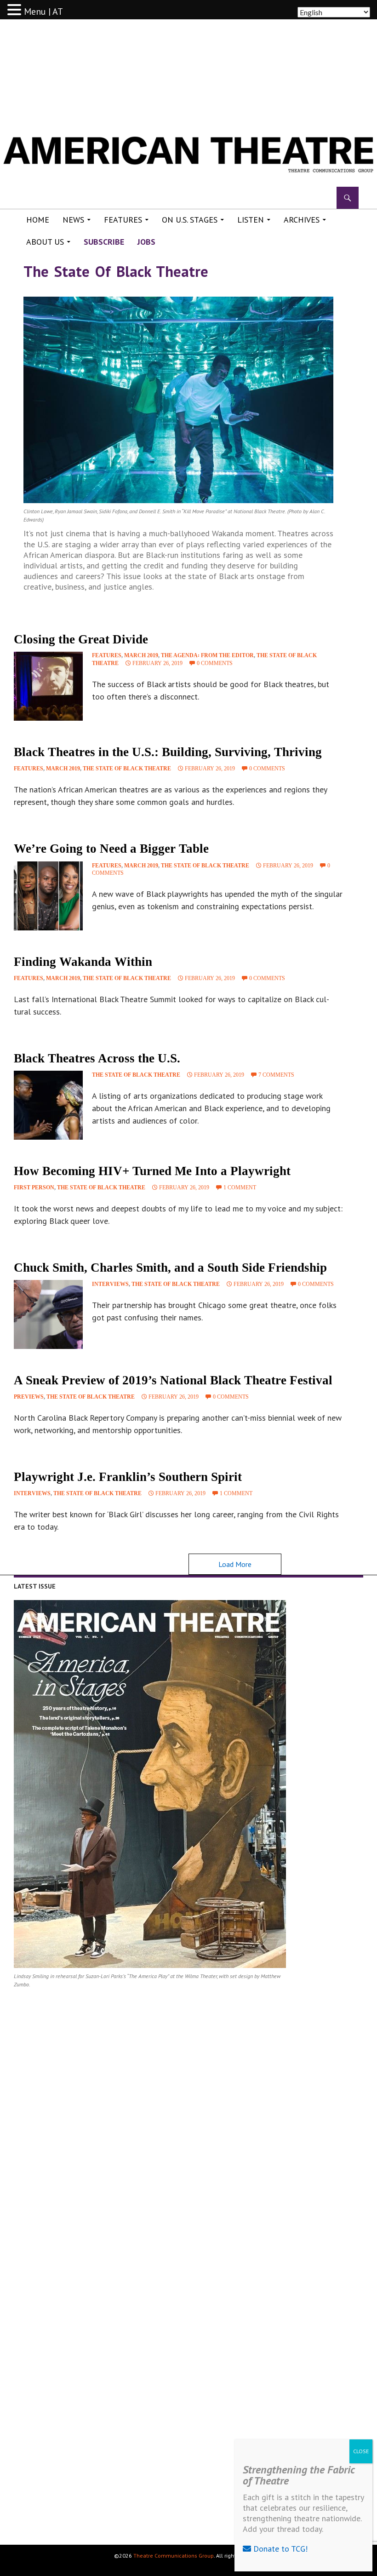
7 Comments (276, 1075)
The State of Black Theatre (127, 769)
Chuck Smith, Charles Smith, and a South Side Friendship (170, 1268)
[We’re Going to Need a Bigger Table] (48, 896)
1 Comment (240, 1188)
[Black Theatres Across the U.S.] (48, 1105)
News (73, 220)
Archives (302, 220)
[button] (16, 10)
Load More (235, 1564)
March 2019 (141, 655)
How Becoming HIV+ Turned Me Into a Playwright (152, 1171)
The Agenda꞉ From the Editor (207, 655)
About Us (45, 242)
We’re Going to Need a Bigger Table (111, 849)
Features (123, 220)
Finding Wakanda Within (83, 962)
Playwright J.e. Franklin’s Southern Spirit (128, 1477)
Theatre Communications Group (174, 2556)
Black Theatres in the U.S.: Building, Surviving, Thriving (168, 752)
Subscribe (104, 242)
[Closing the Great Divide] (48, 686)
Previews (29, 1397)
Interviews (110, 1284)
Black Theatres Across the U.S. (97, 1058)
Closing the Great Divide (81, 639)
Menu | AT (43, 11)
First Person (34, 1188)
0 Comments (215, 663)
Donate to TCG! (279, 2549)
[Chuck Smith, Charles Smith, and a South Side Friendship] (48, 1314)
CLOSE (361, 2451)
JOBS (146, 242)
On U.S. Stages (190, 220)
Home (38, 220)
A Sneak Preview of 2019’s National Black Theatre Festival (173, 1380)
